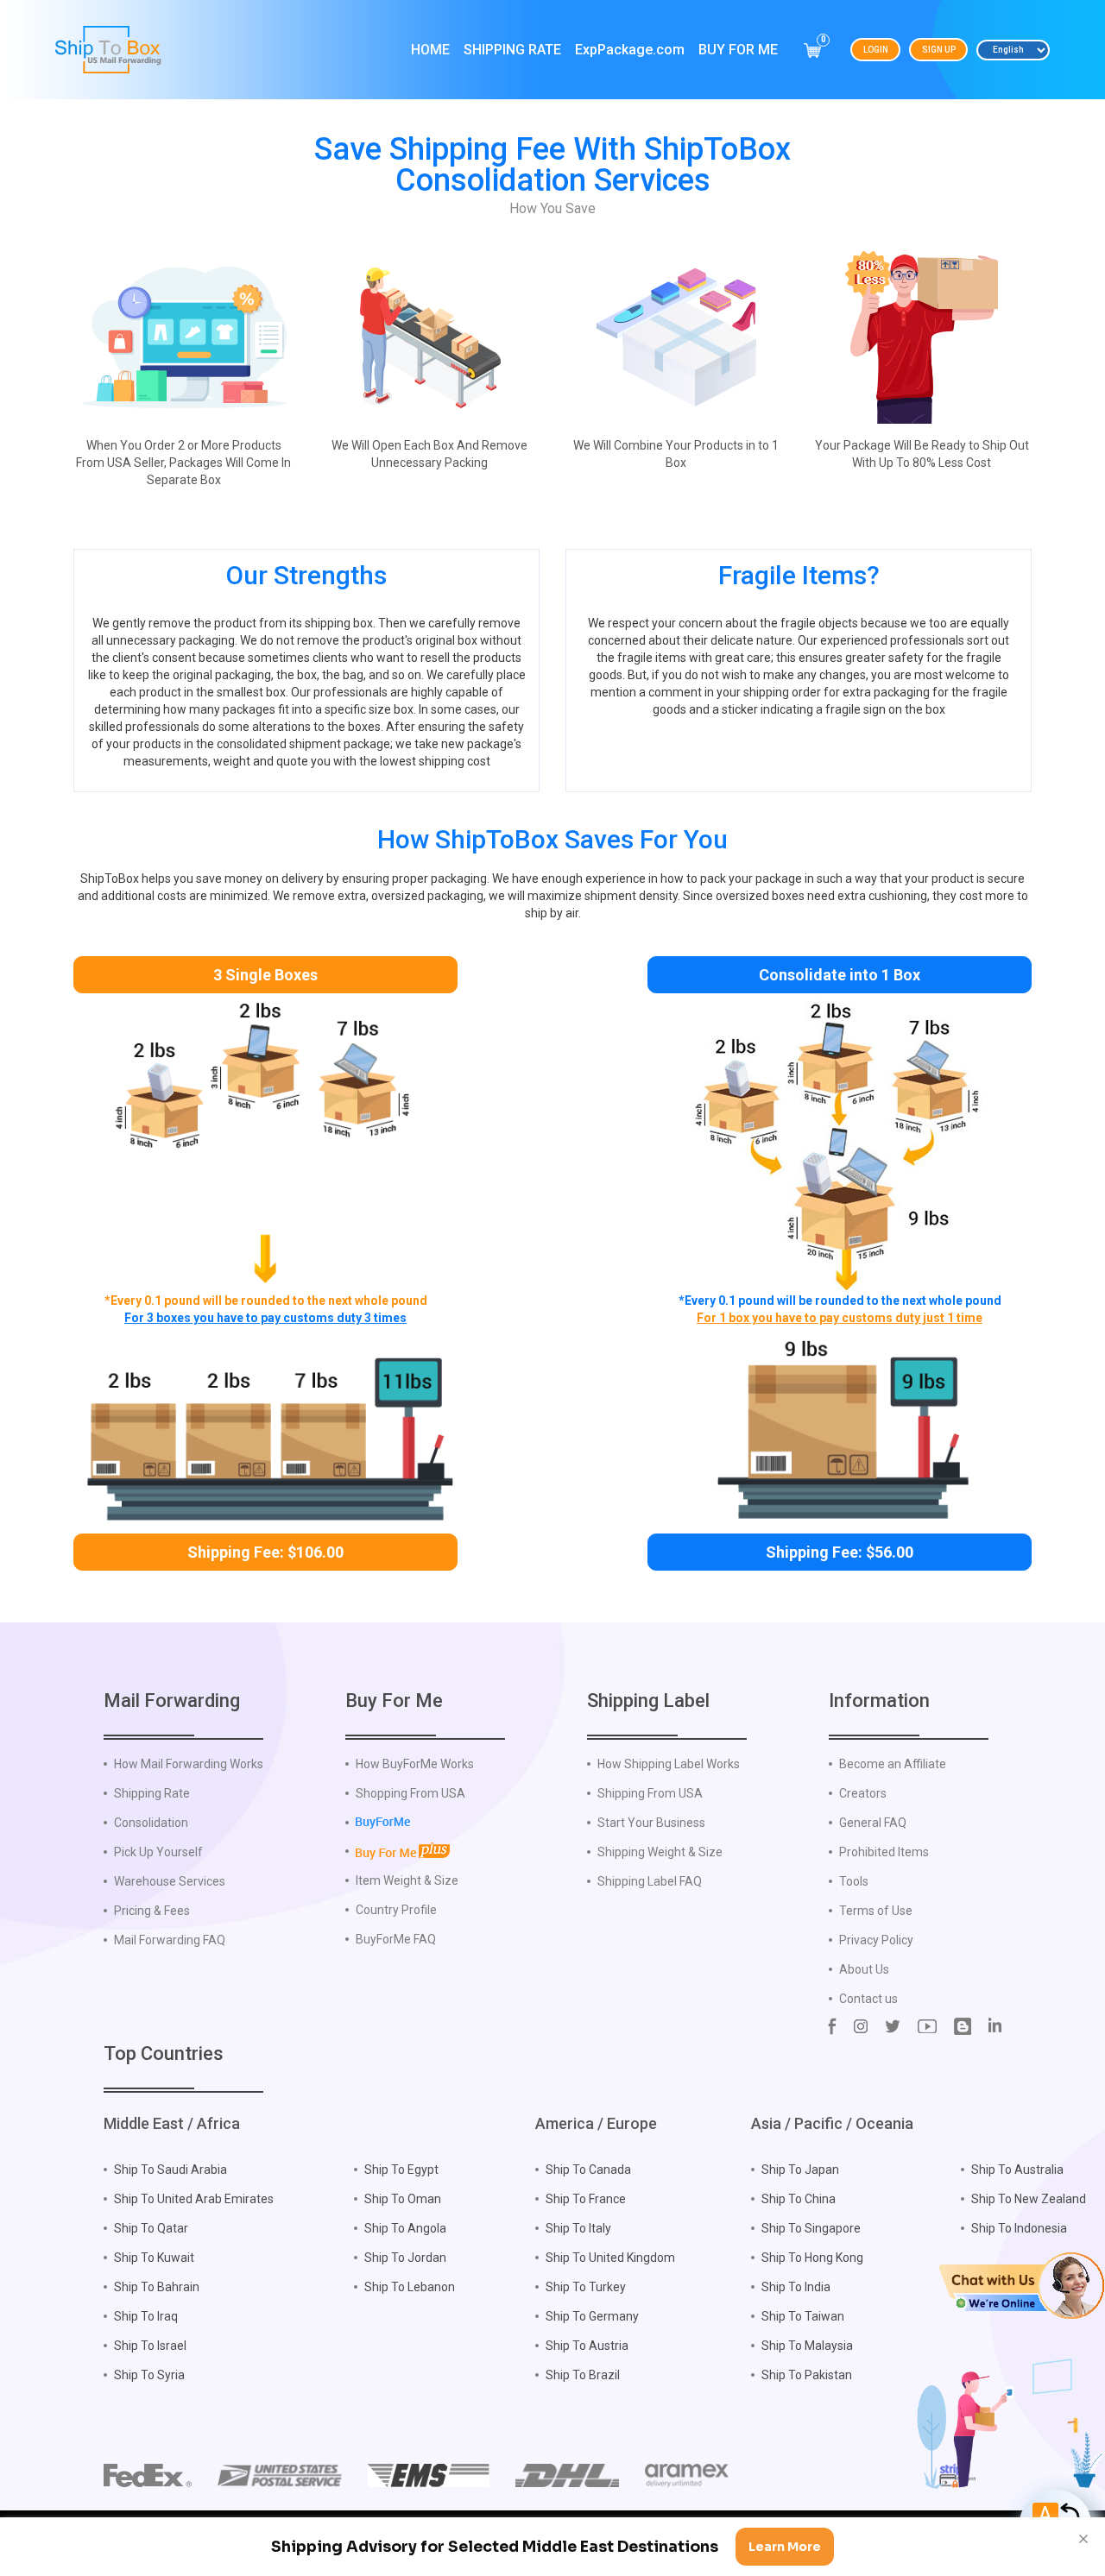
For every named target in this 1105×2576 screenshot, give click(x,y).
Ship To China (799, 2199)
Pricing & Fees (152, 1911)
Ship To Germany (592, 2316)
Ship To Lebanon (410, 2287)
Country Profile (396, 1910)
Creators (863, 1793)
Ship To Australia (1017, 2170)
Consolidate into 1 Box (840, 975)
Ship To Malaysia (807, 2346)
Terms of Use (876, 1911)
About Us (864, 1969)
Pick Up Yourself (158, 1852)
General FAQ (873, 1823)
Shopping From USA (410, 1793)
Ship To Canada (588, 2170)
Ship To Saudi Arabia (170, 2170)
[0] (812, 50)
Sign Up (939, 50)
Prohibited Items (884, 1852)
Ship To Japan (800, 2170)
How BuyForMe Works (415, 1764)
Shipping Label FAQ (650, 1881)
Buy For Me (738, 50)
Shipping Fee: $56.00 (840, 1552)
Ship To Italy (578, 2228)
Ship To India (796, 2287)
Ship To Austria (587, 2346)
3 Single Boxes (265, 975)
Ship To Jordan (405, 2258)
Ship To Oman (403, 2199)
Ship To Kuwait (154, 2258)
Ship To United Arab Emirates (194, 2199)
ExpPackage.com (630, 50)
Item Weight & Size (407, 1880)
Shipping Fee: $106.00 (265, 1552)
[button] (1022, 2284)
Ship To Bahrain (157, 2287)
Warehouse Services (170, 1881)
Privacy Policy (876, 1940)
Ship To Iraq (146, 2316)
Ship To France (586, 2199)
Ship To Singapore (811, 2228)
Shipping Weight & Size (660, 1852)
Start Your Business (651, 1823)
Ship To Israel (150, 2346)
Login (876, 50)
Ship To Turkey (586, 2287)
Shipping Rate (512, 50)
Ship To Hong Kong (812, 2258)
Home (430, 50)
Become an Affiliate (893, 1764)
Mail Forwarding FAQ (170, 1940)
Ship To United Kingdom (610, 2258)
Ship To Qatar (151, 2228)
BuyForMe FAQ (396, 1939)
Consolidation (151, 1823)
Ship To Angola (405, 2228)
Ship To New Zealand (1029, 2199)
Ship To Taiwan (803, 2316)
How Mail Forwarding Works (189, 1764)
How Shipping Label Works (669, 1764)
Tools (854, 1881)
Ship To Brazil (583, 2375)
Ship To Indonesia (1019, 2228)
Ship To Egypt (401, 2170)
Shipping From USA (650, 1793)
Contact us (868, 1999)
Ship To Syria (149, 2375)
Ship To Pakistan (807, 2375)
